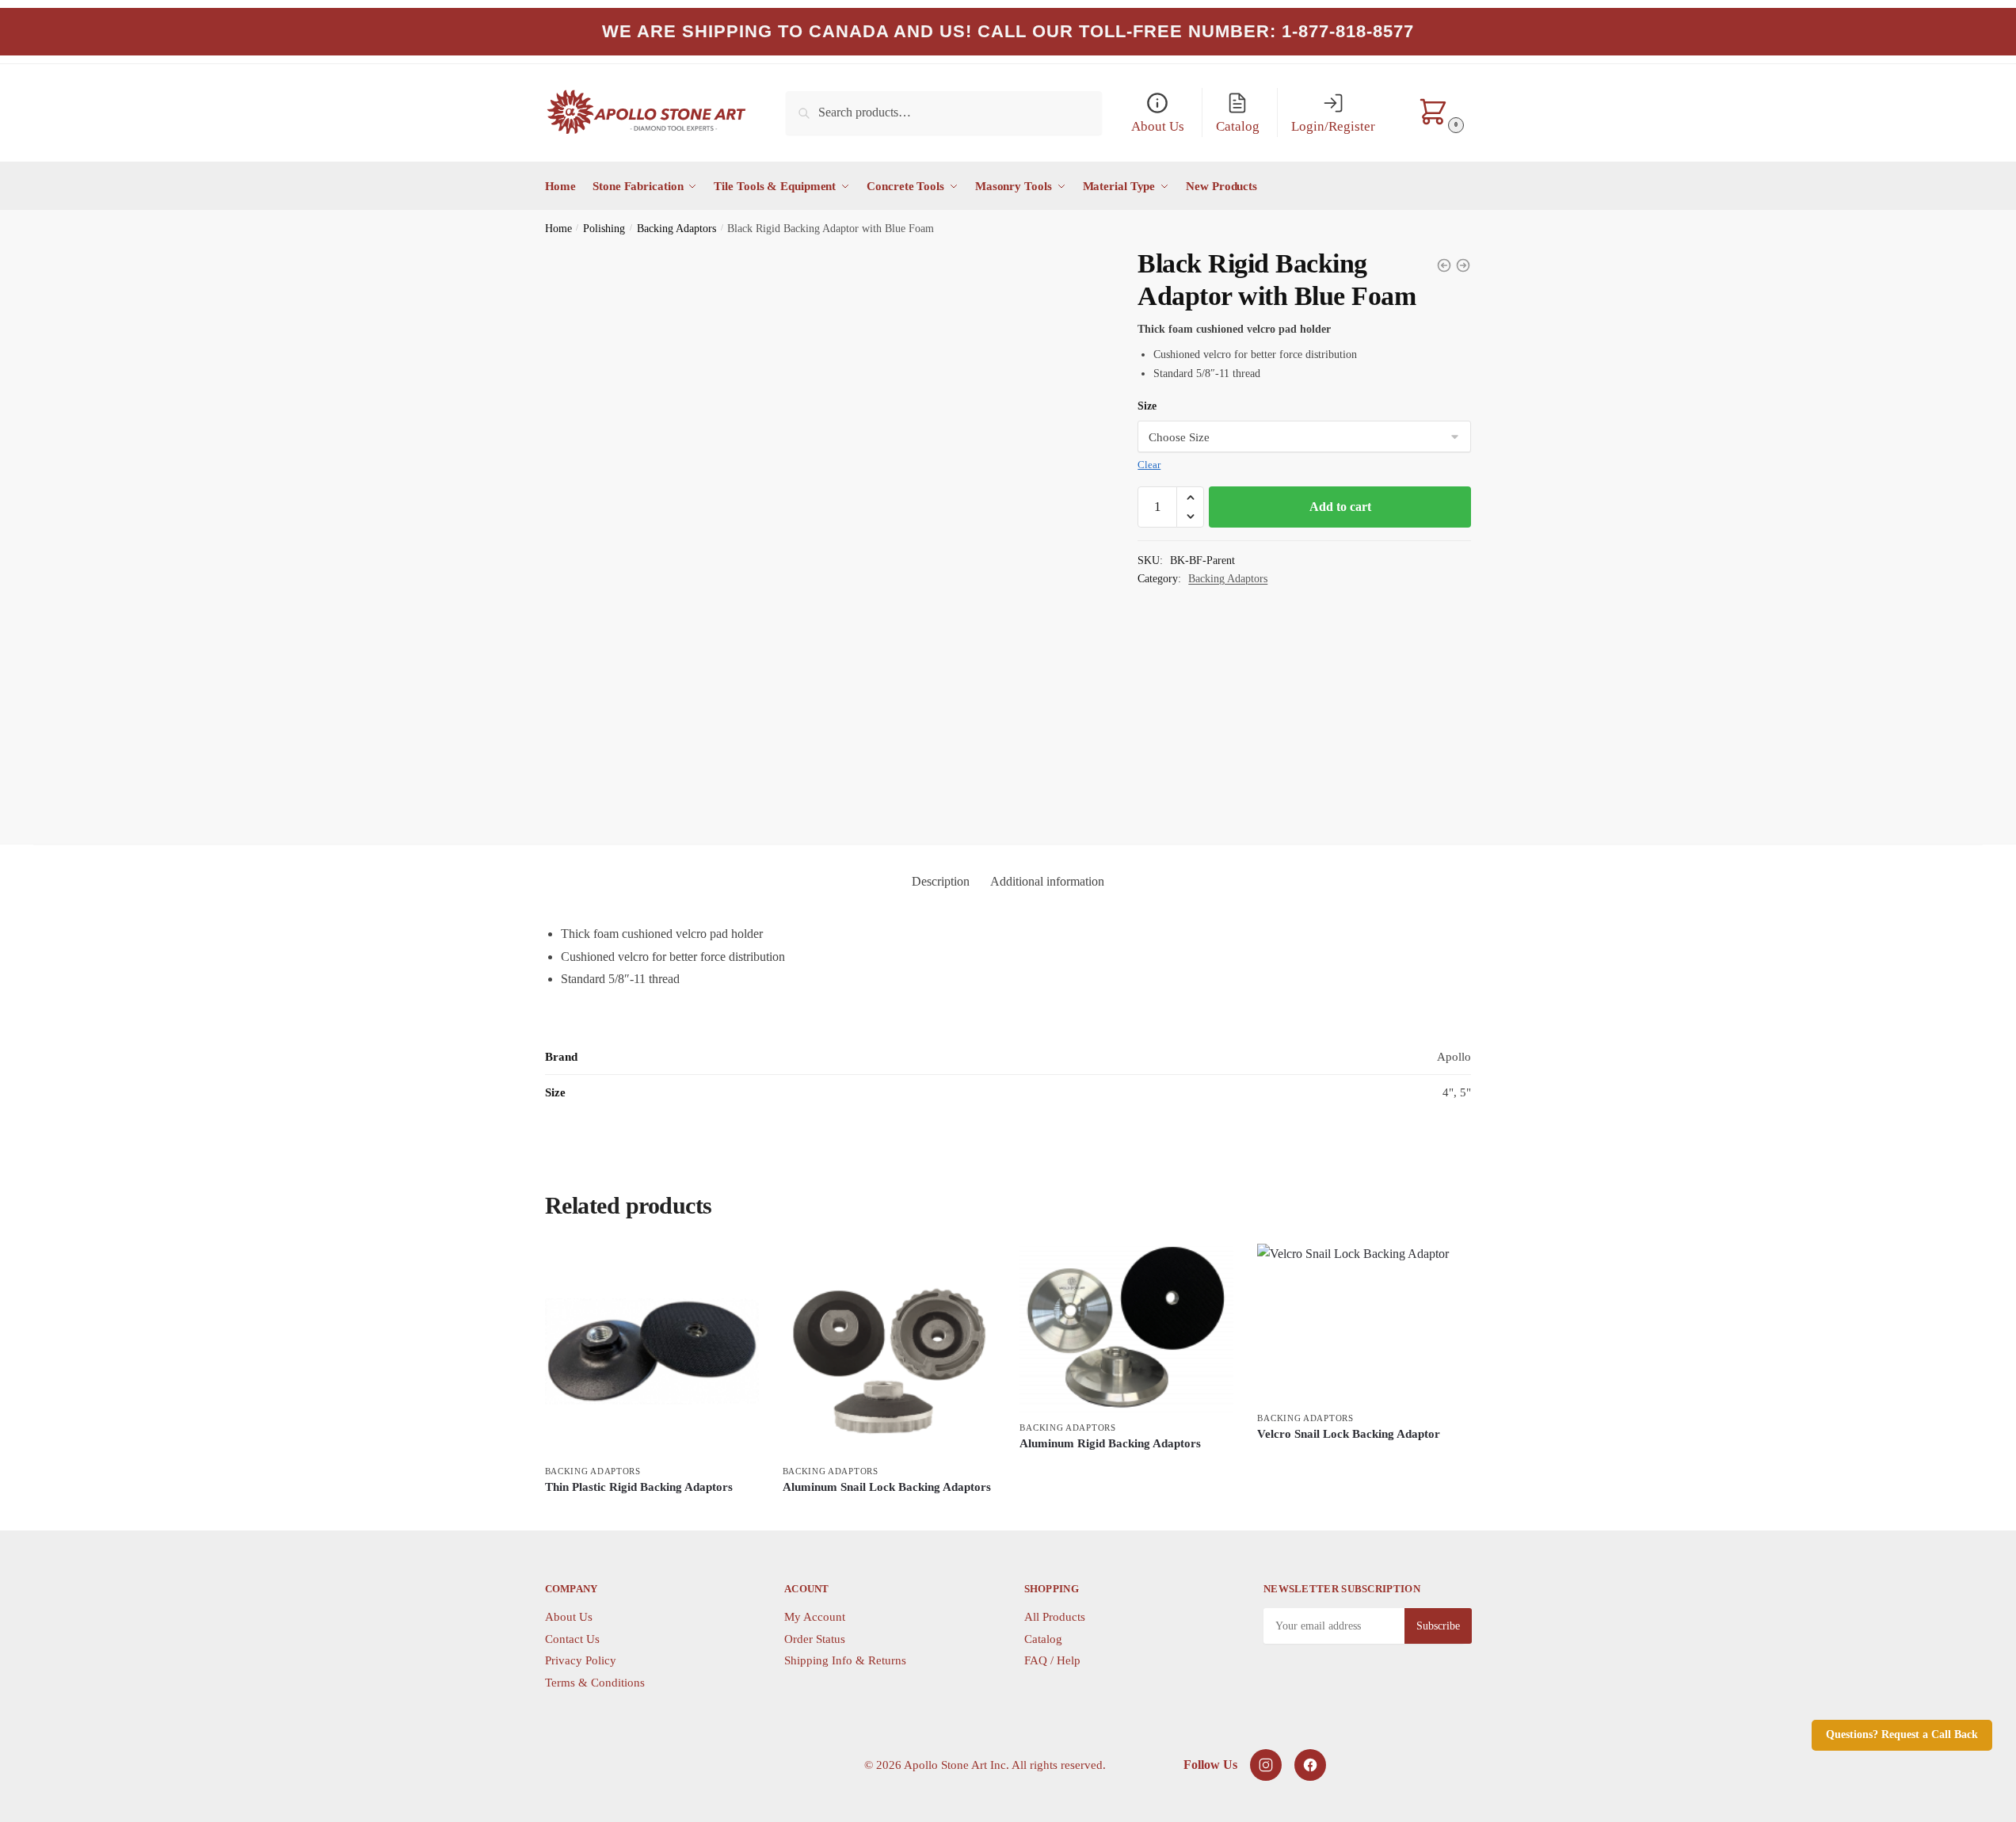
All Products (1055, 1617)
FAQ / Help (1052, 1660)
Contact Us (572, 1639)
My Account (815, 1617)
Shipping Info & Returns (845, 1660)
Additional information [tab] (1047, 881)
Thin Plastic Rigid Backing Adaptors (639, 1487)
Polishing (604, 229)
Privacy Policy (581, 1660)
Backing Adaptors (676, 229)
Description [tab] (941, 881)
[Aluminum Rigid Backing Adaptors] (1126, 1329)
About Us (569, 1617)
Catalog (1043, 1639)
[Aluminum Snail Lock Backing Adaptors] (890, 1351)
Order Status (815, 1639)
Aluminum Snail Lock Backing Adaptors (887, 1487)
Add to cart (1340, 507)
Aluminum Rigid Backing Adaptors (1110, 1443)
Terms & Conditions (595, 1683)
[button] (1190, 497)
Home (558, 229)
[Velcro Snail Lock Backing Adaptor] (1444, 265)
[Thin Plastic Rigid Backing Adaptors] (652, 1351)
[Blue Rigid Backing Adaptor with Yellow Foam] (1463, 265)
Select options (652, 1514)
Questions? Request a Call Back (1902, 1734)
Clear (1149, 465)
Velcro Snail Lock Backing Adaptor (1349, 1434)
